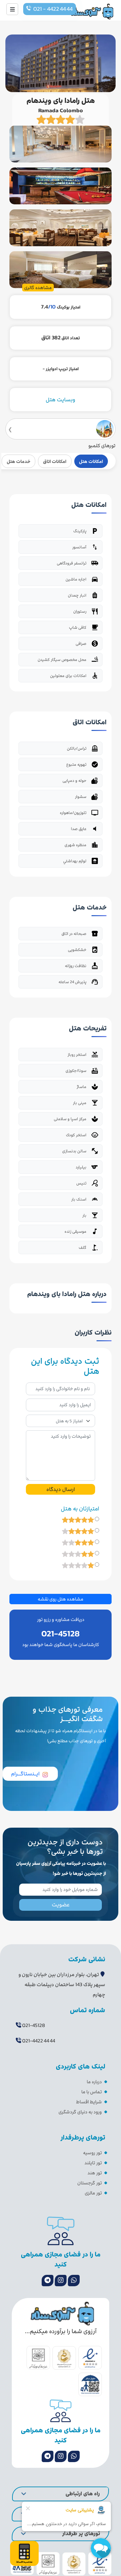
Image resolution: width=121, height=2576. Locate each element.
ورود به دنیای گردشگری (80, 2112)
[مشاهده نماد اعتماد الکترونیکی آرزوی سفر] (90, 2358)
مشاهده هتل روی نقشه (61, 1599)
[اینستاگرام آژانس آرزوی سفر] (61, 2281)
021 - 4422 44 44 (53, 9)
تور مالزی (93, 2193)
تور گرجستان (90, 2183)
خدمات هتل (18, 461)
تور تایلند (93, 2163)
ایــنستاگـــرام (25, 1774)
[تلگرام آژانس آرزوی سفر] (48, 2281)
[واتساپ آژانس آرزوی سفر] (74, 2281)
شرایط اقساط (89, 2102)
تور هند (95, 2173)
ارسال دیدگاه (61, 1489)
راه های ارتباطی (83, 2494)
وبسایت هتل (61, 400)
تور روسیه (92, 2153)
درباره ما (94, 2082)
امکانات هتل (91, 461)
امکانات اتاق (55, 461)
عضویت (61, 1905)
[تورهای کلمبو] (61, 429)
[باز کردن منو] (12, 9)
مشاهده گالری (38, 288)
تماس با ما (92, 2092)
